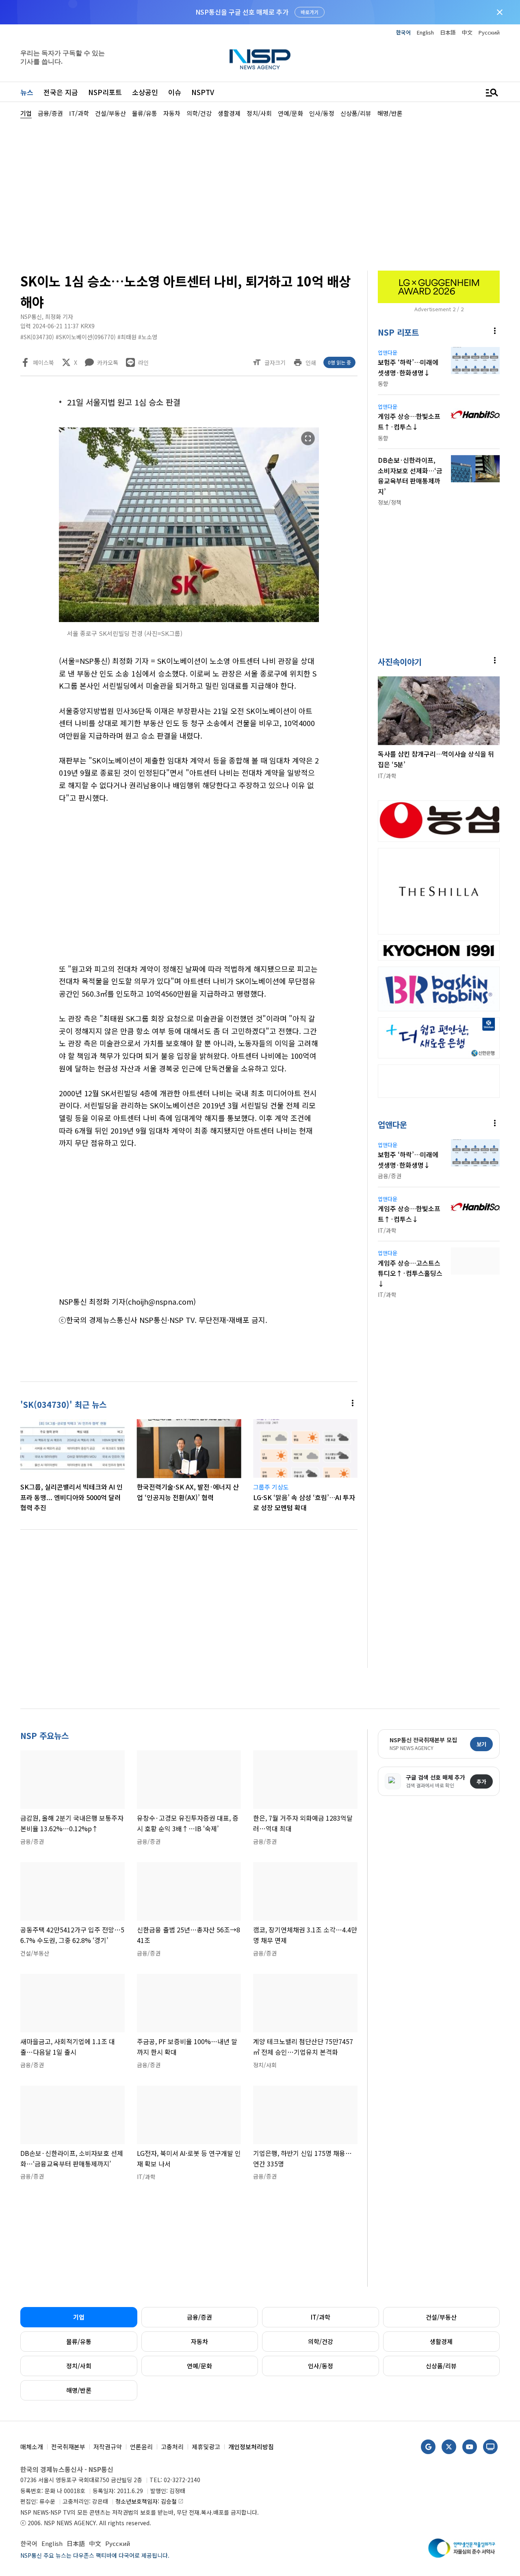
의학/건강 (321, 2341)
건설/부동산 (441, 2317)
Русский (489, 32)
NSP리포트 (105, 92)
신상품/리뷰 (441, 2366)
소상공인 (145, 92)
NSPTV (203, 92)
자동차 (199, 2341)
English (425, 32)
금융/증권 (199, 2317)
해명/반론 (79, 2390)
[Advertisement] (260, 193)
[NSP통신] (260, 59)
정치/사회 (79, 2366)
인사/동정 (321, 2366)
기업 (79, 2317)
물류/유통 (79, 2341)
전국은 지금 (61, 92)
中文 (467, 32)
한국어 (403, 32)
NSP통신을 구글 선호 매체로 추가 (242, 12)
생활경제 (441, 2341)
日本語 (448, 32)
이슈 (175, 92)
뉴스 (27, 92)
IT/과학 (321, 2317)
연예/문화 (199, 2366)
